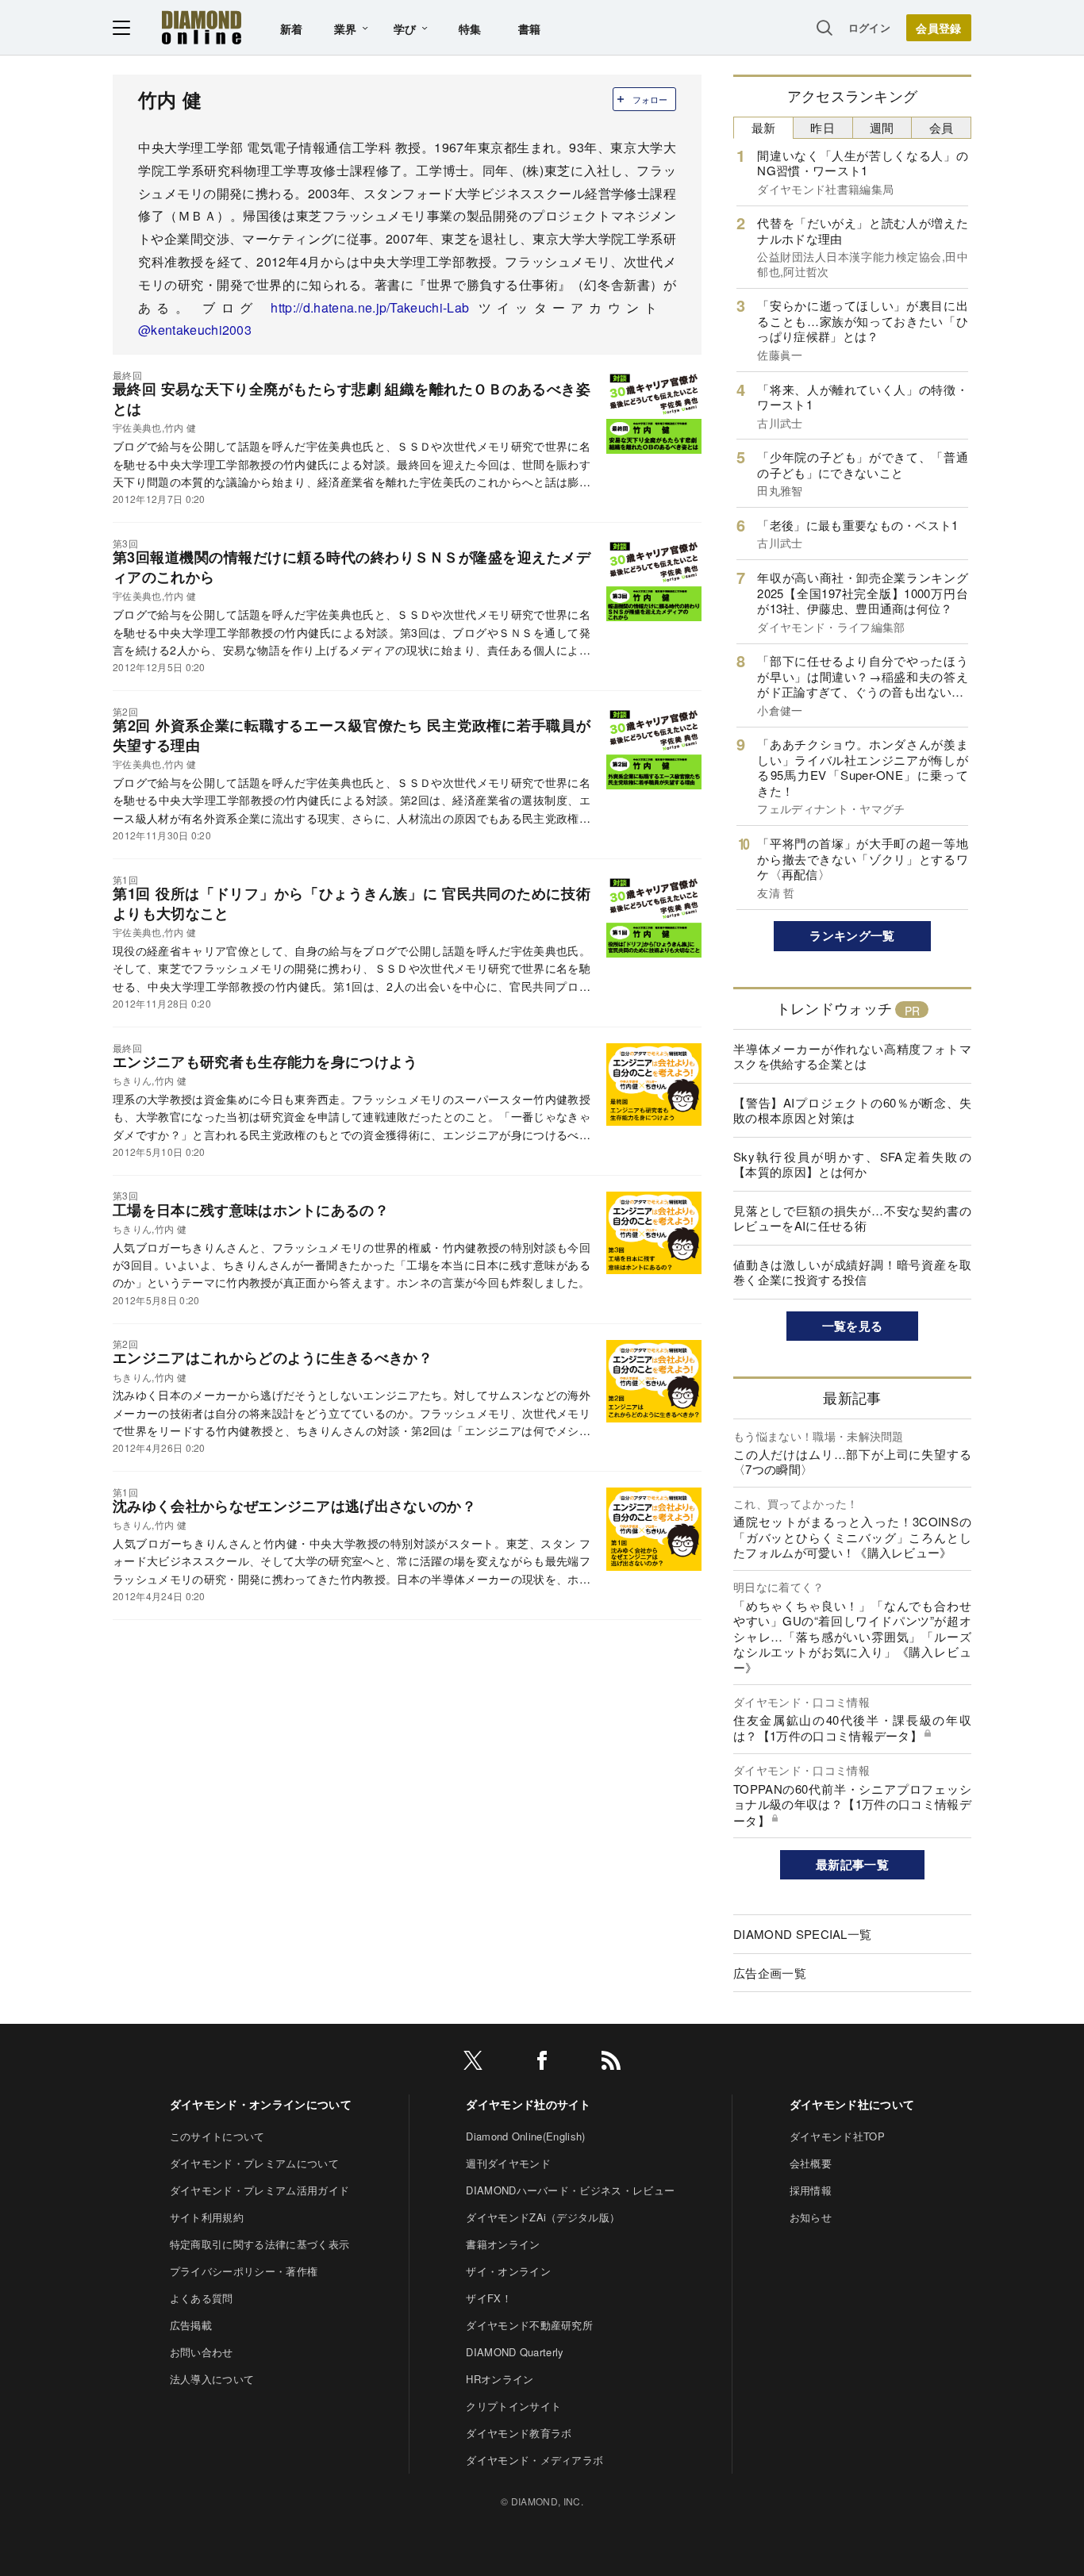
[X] (473, 2063)
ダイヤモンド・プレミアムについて (254, 2163)
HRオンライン (500, 2379)
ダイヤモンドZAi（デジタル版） (543, 2217)
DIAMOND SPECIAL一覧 (802, 1934)
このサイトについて (217, 2136)
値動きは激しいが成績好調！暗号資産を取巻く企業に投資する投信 (852, 1272)
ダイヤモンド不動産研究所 (529, 2325)
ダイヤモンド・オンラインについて (261, 2104)
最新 (764, 127)
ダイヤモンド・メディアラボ (534, 2460)
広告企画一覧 (770, 1973)
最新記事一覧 (852, 1864)
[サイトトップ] (202, 27)
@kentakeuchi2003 (195, 330)
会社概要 (811, 2163)
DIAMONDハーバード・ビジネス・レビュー (570, 2190)
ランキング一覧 (852, 935)
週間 (882, 127)
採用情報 (811, 2190)
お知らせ (811, 2217)
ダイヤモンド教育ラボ (519, 2433)
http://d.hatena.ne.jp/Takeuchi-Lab (374, 307)
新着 (292, 29)
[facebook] (542, 2063)
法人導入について (212, 2379)
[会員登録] (939, 28)
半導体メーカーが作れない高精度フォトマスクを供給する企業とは (852, 1056)
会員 (942, 127)
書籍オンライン (503, 2244)
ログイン (869, 27)
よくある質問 (202, 2298)
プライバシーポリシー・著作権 (244, 2271)
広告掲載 (191, 2325)
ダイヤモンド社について (852, 2104)
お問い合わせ (202, 2352)
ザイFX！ (489, 2298)
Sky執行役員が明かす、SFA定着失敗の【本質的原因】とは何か (852, 1164)
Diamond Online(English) (525, 2136)
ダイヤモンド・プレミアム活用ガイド (259, 2190)
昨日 (823, 127)
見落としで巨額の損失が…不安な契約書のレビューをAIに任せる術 (852, 1218)
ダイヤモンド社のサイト (529, 2104)
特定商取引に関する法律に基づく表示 (259, 2244)
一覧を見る (853, 1326)
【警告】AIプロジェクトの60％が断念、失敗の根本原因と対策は (852, 1110)
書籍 (530, 29)
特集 (470, 29)
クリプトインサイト (513, 2406)
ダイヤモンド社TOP (837, 2136)
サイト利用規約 (207, 2217)
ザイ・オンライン (508, 2271)
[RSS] (611, 2063)
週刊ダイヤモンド (508, 2163)
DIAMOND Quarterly (515, 2352)
